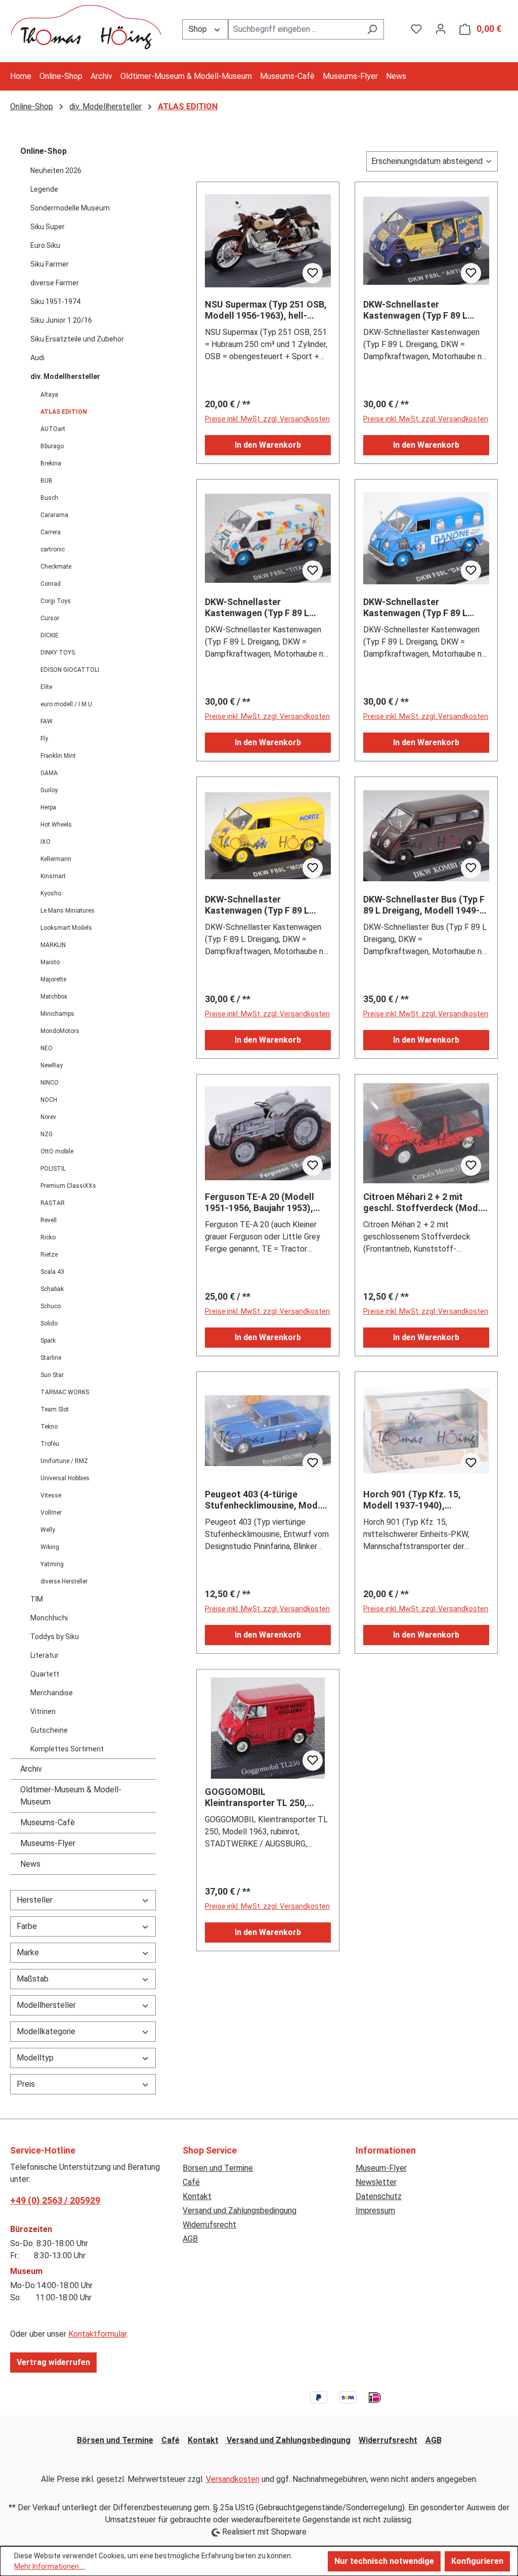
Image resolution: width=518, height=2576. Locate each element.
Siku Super (48, 227)
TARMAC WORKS (65, 1392)
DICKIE (50, 635)
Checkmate (56, 567)
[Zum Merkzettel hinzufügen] (313, 273)
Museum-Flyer (381, 2168)
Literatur (45, 1655)
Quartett (45, 1674)
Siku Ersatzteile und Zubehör (77, 339)
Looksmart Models (66, 928)
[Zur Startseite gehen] (86, 27)
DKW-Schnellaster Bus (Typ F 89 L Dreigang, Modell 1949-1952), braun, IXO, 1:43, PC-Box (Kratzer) (424, 905)
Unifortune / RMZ (64, 1461)
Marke (28, 1952)
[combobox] (295, 29)
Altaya (49, 395)
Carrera (51, 532)
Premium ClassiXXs (68, 1186)
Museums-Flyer (48, 1843)
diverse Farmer (55, 283)
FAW (47, 721)
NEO (47, 1048)
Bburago (52, 446)
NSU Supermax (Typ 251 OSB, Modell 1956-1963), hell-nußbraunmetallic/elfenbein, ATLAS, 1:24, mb (266, 310)
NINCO (50, 1083)
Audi (37, 358)
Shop (199, 29)
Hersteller (35, 1900)
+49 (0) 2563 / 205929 (55, 2200)
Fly (44, 739)
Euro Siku (45, 245)
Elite (46, 687)
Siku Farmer (50, 264)
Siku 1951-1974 (55, 302)
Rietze (49, 1255)
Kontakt (197, 2196)
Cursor (50, 618)
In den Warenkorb (268, 445)
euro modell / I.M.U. (67, 704)
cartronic (53, 549)
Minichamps (57, 1014)
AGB (190, 2239)
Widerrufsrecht (209, 2225)
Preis (26, 2084)
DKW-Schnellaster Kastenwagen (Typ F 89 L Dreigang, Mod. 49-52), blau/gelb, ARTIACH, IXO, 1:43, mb (415, 310)
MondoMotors (60, 1031)
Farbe (27, 1926)
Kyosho (51, 893)
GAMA (49, 773)
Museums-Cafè (48, 1822)
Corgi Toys (56, 601)
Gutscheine (49, 1730)
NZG (47, 1134)
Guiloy (49, 790)
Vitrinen (43, 1711)
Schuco (51, 1306)
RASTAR (53, 1203)
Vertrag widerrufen (53, 2362)
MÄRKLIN (53, 945)
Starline (51, 1358)
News (30, 1864)
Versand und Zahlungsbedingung (240, 2210)
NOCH (49, 1100)
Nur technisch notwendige (384, 2561)
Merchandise (52, 1693)
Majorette (53, 979)
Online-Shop (44, 151)
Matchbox (54, 997)
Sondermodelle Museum (70, 208)
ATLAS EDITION (64, 412)
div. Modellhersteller (65, 376)
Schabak (52, 1289)
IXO (46, 842)
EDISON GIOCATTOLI (70, 670)
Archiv (31, 1769)
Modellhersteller (46, 2005)
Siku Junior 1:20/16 (61, 320)
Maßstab (33, 1979)
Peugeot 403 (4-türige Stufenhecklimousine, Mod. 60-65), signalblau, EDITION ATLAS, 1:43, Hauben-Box (263, 1500)
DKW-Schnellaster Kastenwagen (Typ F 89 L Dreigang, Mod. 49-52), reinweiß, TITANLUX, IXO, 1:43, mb (268, 608)
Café (191, 2182)
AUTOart (53, 429)
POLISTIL (53, 1169)
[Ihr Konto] (441, 29)
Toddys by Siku (55, 1637)
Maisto (50, 962)
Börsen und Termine (218, 2168)
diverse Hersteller (64, 1581)
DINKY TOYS (58, 653)
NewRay (52, 1065)
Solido (49, 1323)
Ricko (48, 1237)
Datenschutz (379, 2196)
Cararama (54, 515)
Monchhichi (49, 1618)
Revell (49, 1220)
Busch (49, 498)
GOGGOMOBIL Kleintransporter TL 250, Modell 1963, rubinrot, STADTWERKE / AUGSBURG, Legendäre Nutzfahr (263, 1797)
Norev (48, 1117)
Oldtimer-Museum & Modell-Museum (71, 1796)
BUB (47, 481)
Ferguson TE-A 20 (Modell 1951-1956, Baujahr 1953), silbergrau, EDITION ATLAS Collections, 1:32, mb (261, 1203)
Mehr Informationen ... (50, 2566)
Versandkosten (233, 2479)
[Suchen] (372, 29)
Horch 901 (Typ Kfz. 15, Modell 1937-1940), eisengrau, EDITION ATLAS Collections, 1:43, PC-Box (419, 1500)
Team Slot (55, 1409)
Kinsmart (53, 876)
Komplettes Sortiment (67, 1749)
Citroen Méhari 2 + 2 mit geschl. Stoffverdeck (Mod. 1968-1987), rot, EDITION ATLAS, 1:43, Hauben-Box (422, 1203)
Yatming (52, 1564)
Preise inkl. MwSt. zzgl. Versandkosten (267, 419)
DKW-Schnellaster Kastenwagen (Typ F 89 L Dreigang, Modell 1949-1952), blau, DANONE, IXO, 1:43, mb (425, 608)
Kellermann (56, 859)
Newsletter (376, 2182)
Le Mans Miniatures (68, 911)
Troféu (50, 1444)
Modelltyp (35, 2058)
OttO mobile (57, 1151)
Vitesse (51, 1495)
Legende (44, 189)
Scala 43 (52, 1272)
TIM (37, 1599)
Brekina (51, 463)
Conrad (51, 584)
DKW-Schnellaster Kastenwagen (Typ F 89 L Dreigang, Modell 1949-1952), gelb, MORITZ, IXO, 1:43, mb (267, 905)
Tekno (49, 1427)
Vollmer (51, 1513)
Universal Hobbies (65, 1478)
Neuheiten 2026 (56, 170)
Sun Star (52, 1375)
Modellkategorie (46, 2031)
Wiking (50, 1547)
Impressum (375, 2210)
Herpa (48, 807)
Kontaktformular (97, 2334)
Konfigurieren (477, 2561)
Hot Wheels (56, 825)
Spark (48, 1341)
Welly (48, 1530)
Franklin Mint (58, 756)
